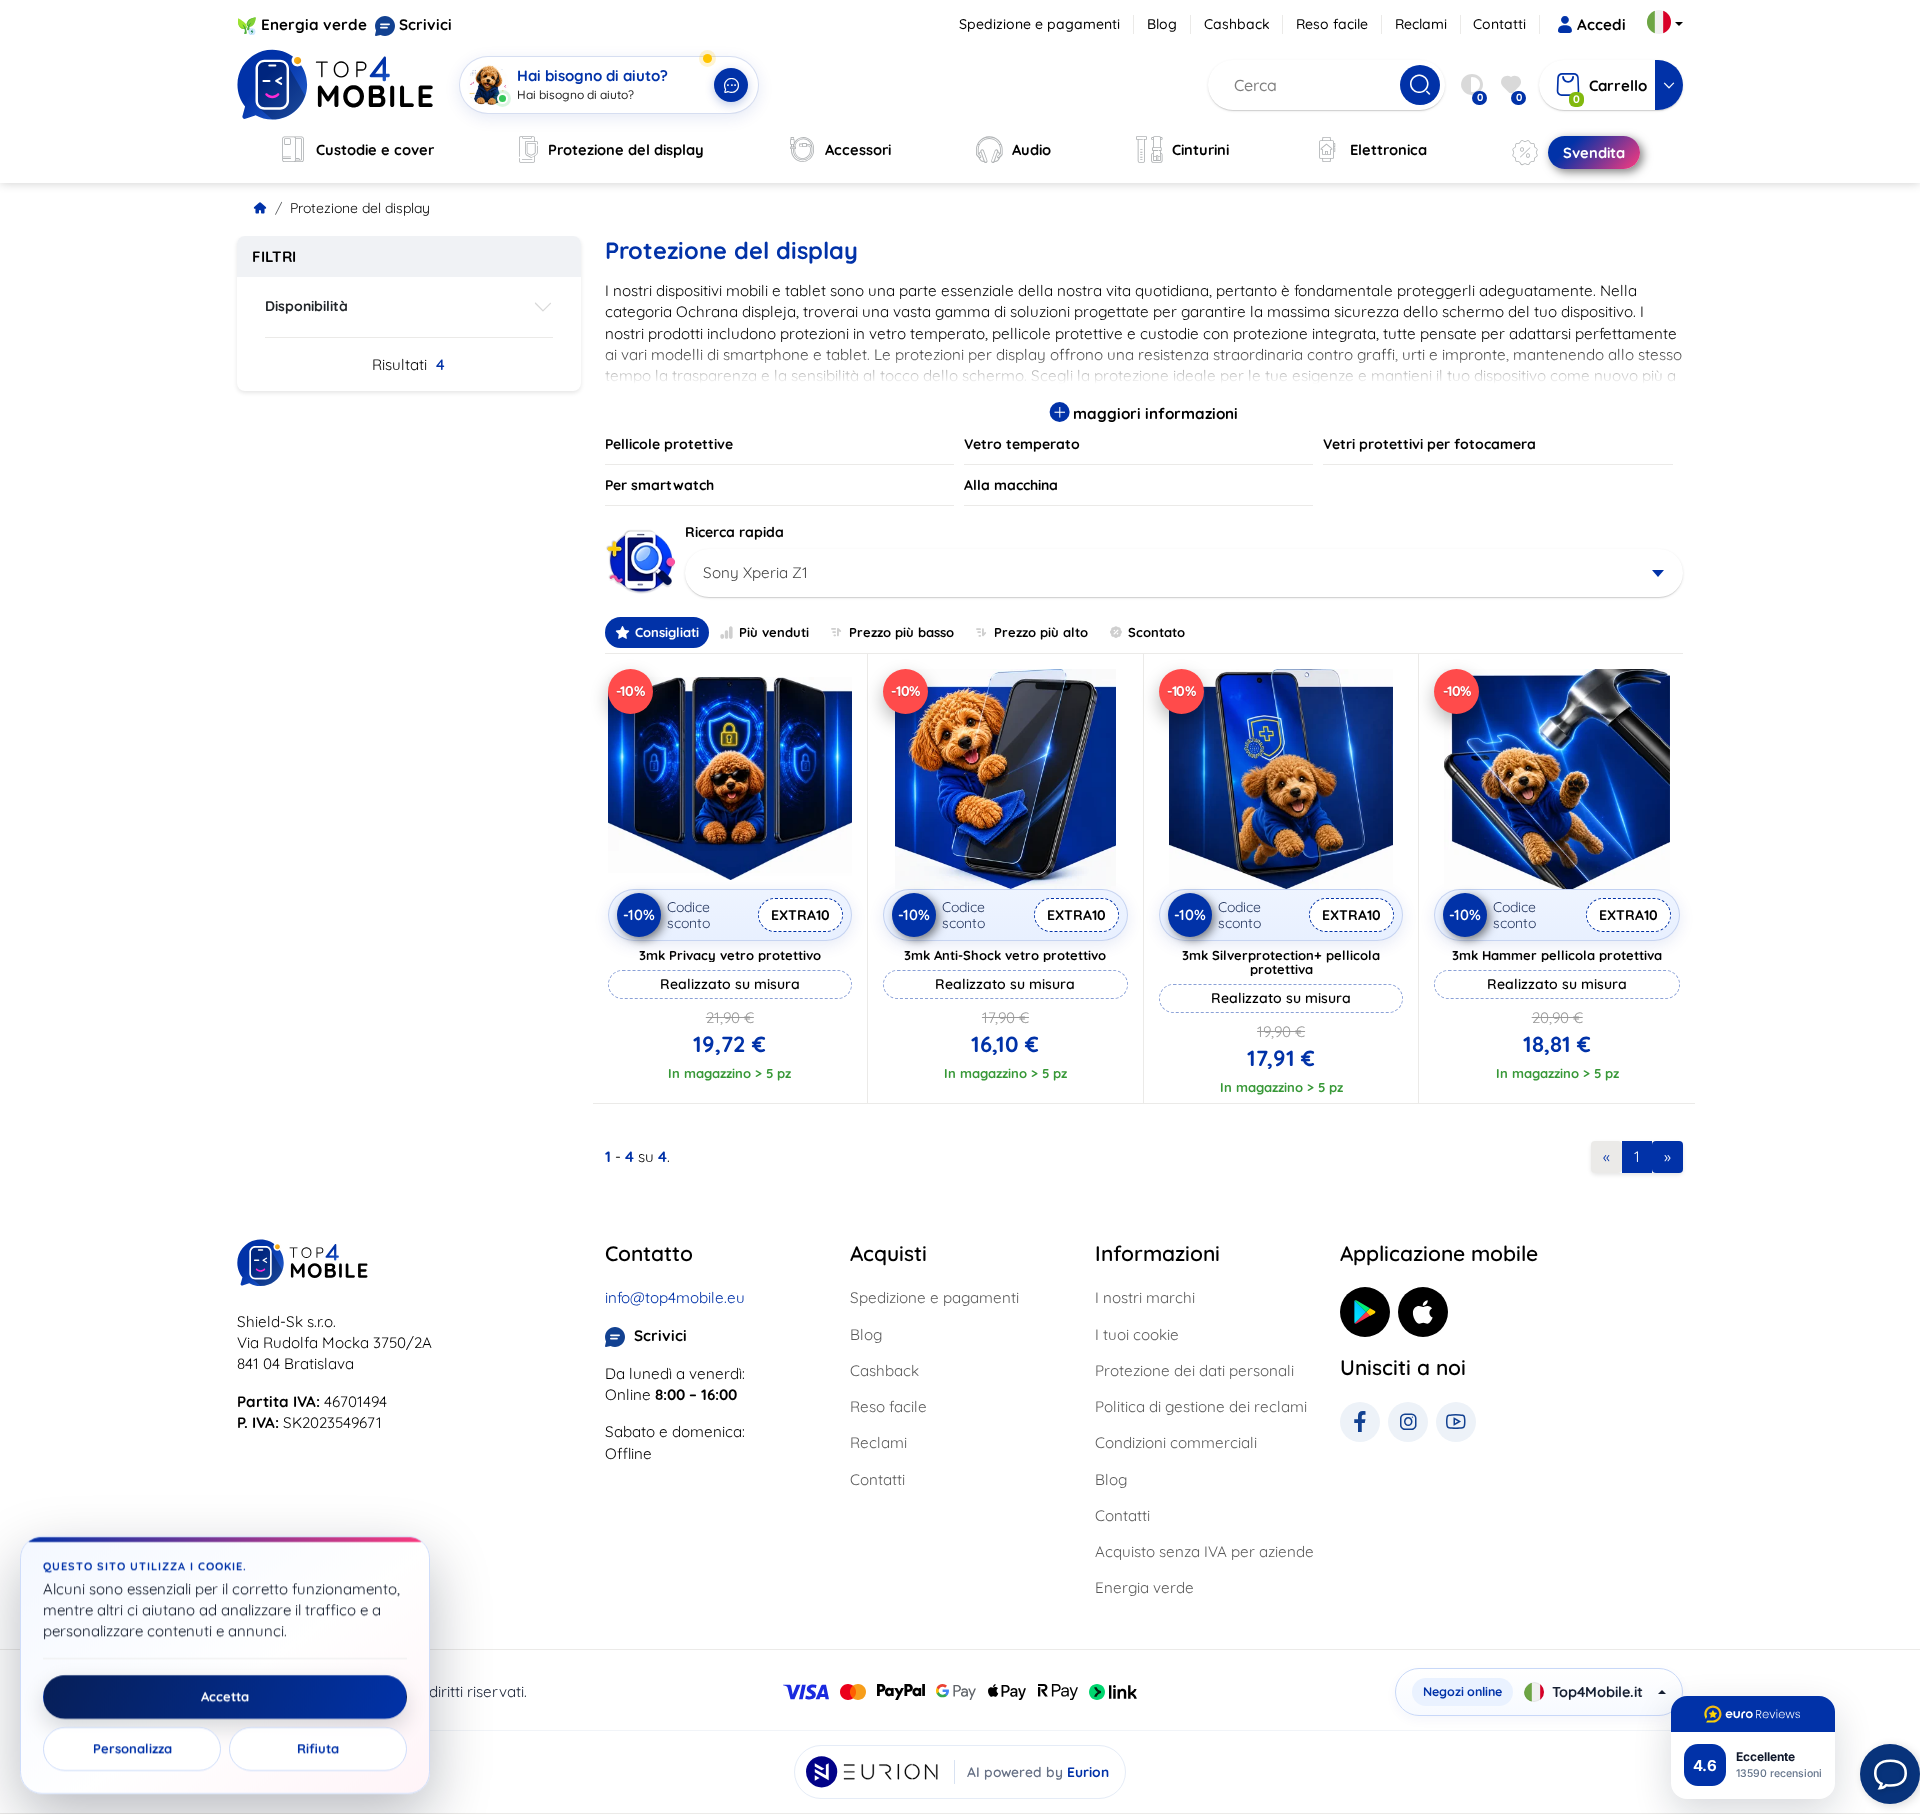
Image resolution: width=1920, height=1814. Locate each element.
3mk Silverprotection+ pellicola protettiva (1281, 962)
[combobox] (1184, 573)
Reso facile (1332, 24)
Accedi (1601, 24)
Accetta (225, 1697)
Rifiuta (318, 1749)
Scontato (1156, 632)
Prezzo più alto (1041, 632)
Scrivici (425, 24)
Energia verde (314, 24)
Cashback (1237, 24)
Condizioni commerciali (1176, 1442)
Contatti (1499, 24)
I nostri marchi (1145, 1297)
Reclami (1421, 24)
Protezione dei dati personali (1194, 1370)
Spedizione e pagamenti (1039, 24)
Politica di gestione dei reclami (1201, 1406)
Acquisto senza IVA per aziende (1204, 1551)
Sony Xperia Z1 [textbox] (755, 572)
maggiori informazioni (1153, 413)
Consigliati (667, 632)
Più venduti (774, 632)
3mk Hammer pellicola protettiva (1557, 955)
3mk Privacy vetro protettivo (730, 955)
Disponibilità (306, 306)
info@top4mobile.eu (675, 1297)
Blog (1162, 24)
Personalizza (132, 1749)
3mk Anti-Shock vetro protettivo (1005, 955)
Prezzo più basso (901, 632)
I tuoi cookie (1137, 1334)
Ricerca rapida (734, 532)
